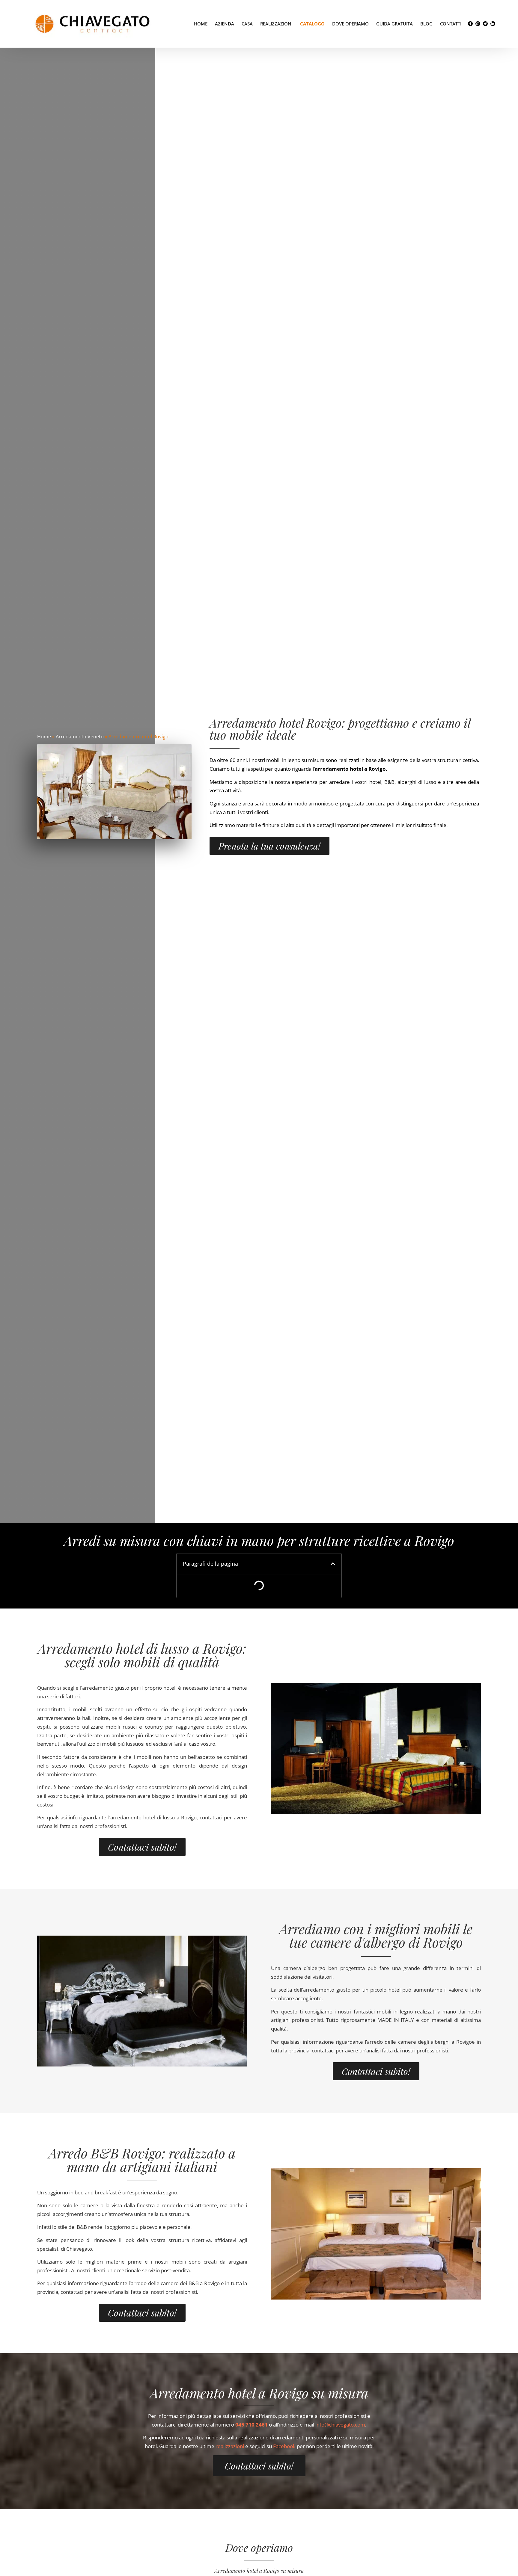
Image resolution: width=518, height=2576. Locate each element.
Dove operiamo (350, 24)
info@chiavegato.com (340, 2425)
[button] (333, 1564)
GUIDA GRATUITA (394, 24)
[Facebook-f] (470, 24)
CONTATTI (451, 24)
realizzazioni (230, 2446)
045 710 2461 (252, 2425)
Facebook (284, 2446)
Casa (247, 24)
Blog (426, 24)
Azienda (225, 24)
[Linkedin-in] (493, 24)
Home (201, 24)
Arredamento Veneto (80, 737)
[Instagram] (478, 24)
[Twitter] (485, 24)
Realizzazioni (276, 24)
